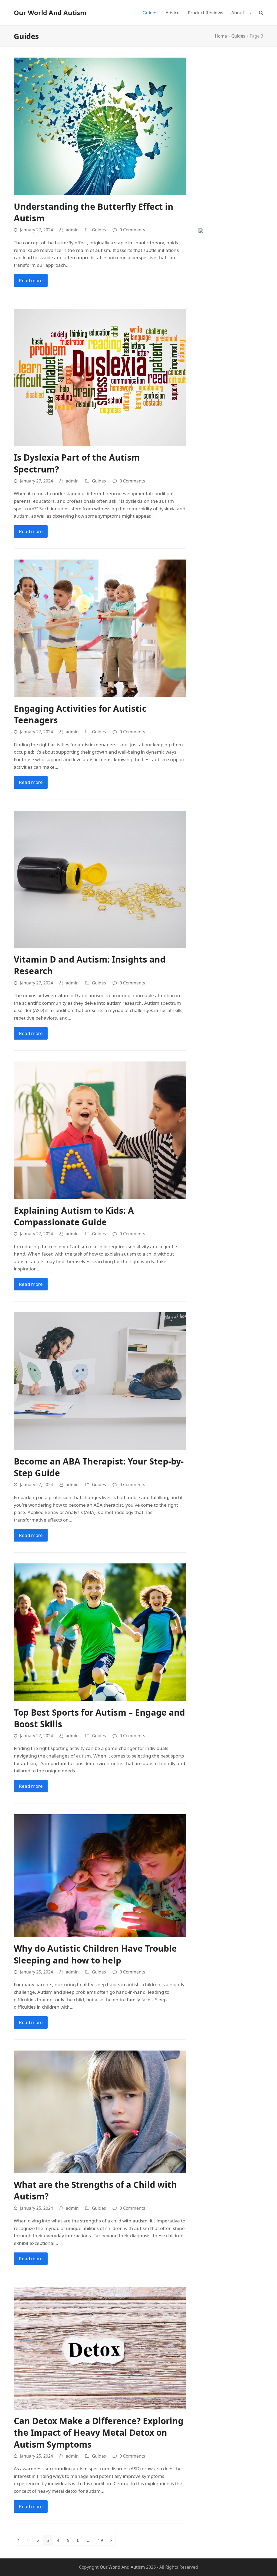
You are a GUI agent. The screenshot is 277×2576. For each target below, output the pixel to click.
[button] (261, 13)
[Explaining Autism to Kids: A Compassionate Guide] (100, 1130)
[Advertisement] (231, 139)
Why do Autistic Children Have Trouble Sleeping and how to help (95, 1954)
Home (221, 36)
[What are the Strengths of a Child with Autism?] (100, 2111)
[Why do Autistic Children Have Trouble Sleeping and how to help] (100, 1875)
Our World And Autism (50, 13)
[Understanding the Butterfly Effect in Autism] (100, 126)
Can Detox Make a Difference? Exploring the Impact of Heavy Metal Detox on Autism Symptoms (99, 2432)
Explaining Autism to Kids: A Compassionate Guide (74, 1216)
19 (102, 2541)
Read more (31, 280)
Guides (238, 36)
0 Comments (132, 230)
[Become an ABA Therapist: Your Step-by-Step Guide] (100, 1381)
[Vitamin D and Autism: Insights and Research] (100, 879)
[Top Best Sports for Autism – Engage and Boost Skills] (100, 1632)
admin (72, 230)
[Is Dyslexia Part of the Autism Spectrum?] (100, 377)
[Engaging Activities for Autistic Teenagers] (100, 628)
